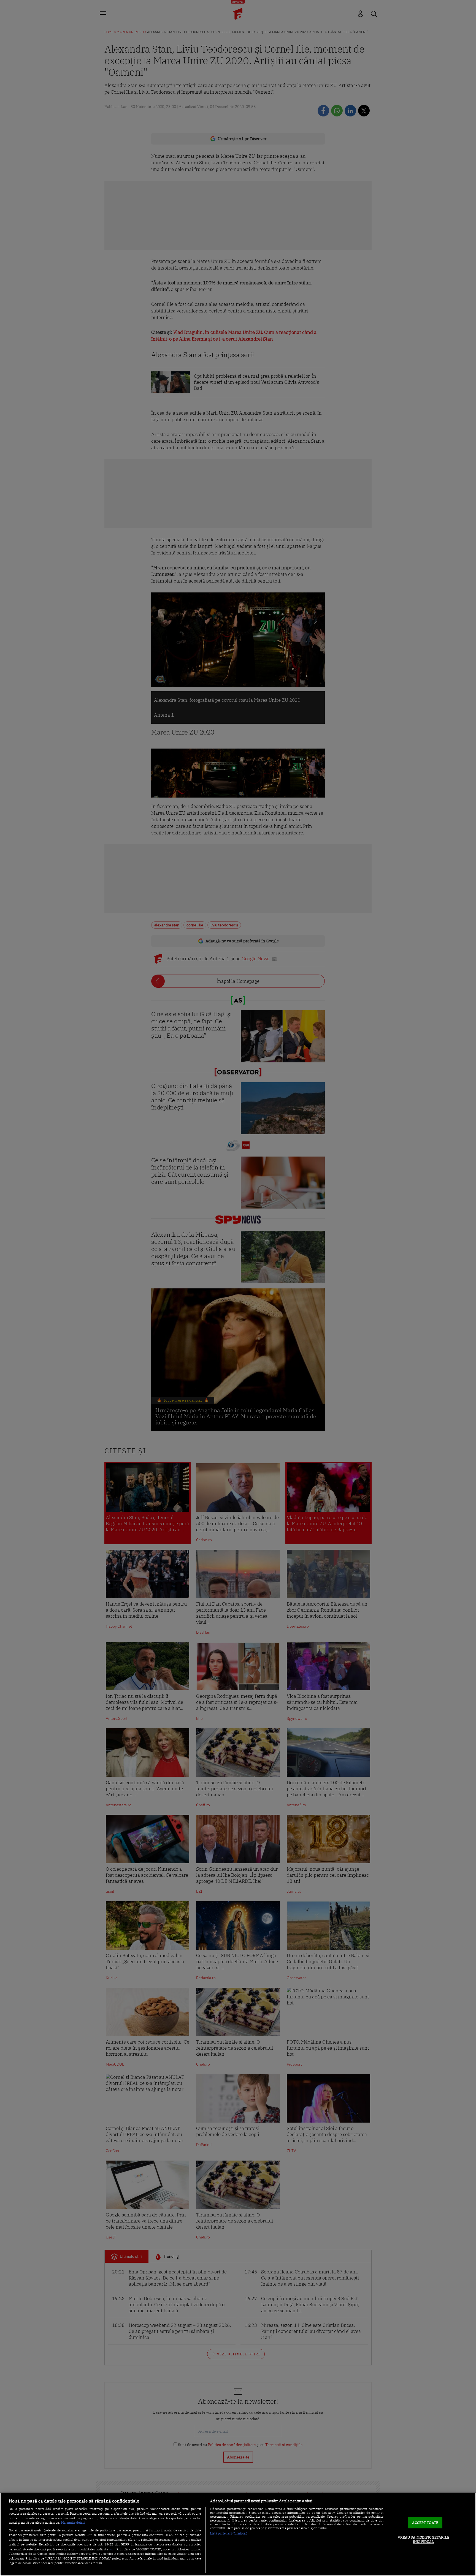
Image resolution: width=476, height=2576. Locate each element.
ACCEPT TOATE (425, 2523)
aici (112, 2549)
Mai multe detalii (73, 2523)
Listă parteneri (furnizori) (229, 2533)
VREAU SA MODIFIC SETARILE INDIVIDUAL (424, 2540)
